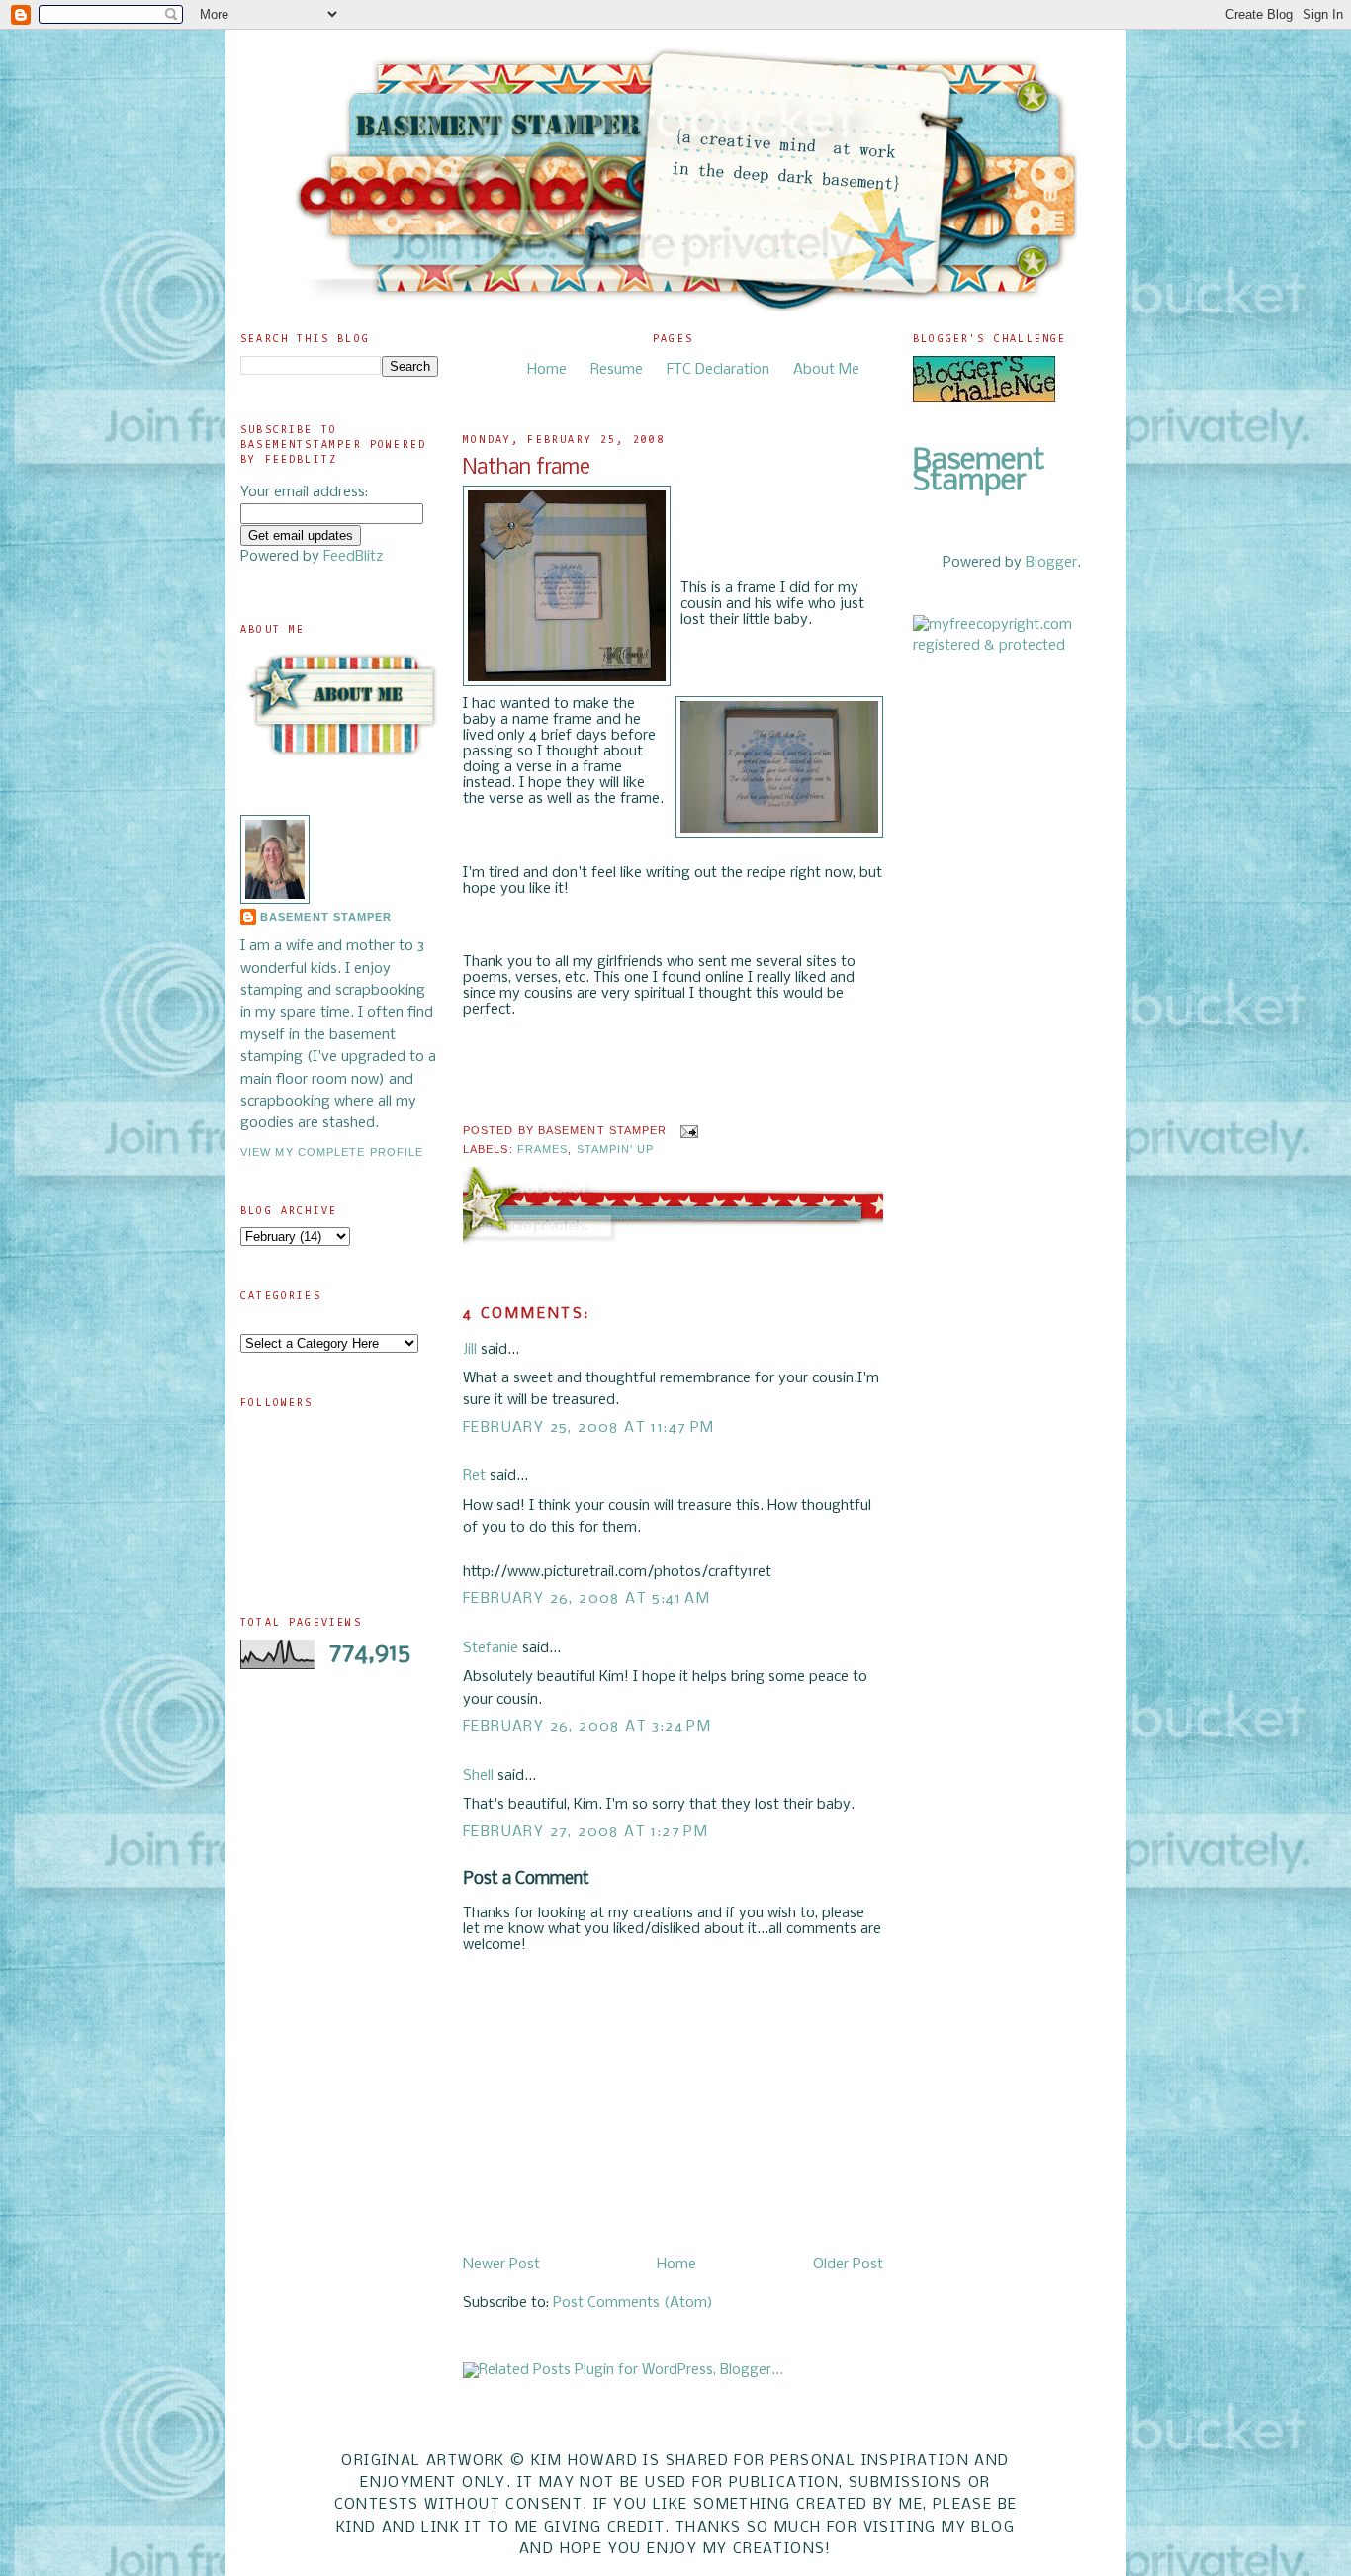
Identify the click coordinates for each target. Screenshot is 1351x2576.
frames (543, 1149)
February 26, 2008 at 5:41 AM (586, 1599)
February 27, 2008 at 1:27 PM (585, 1832)
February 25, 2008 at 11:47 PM (589, 1428)
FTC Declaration (718, 370)
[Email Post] (687, 1130)
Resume (617, 370)
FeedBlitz (353, 557)
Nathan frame (527, 468)
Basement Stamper (326, 917)
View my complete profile (332, 1152)
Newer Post (501, 2265)
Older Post (848, 2265)
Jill (470, 1350)
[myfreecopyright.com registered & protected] (1012, 646)
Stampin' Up (616, 1149)
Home (547, 370)
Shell (478, 1776)
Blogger (1051, 563)
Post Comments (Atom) (633, 2303)
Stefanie (491, 1648)
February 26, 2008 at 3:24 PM (587, 1727)
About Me (826, 370)
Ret (474, 1476)
